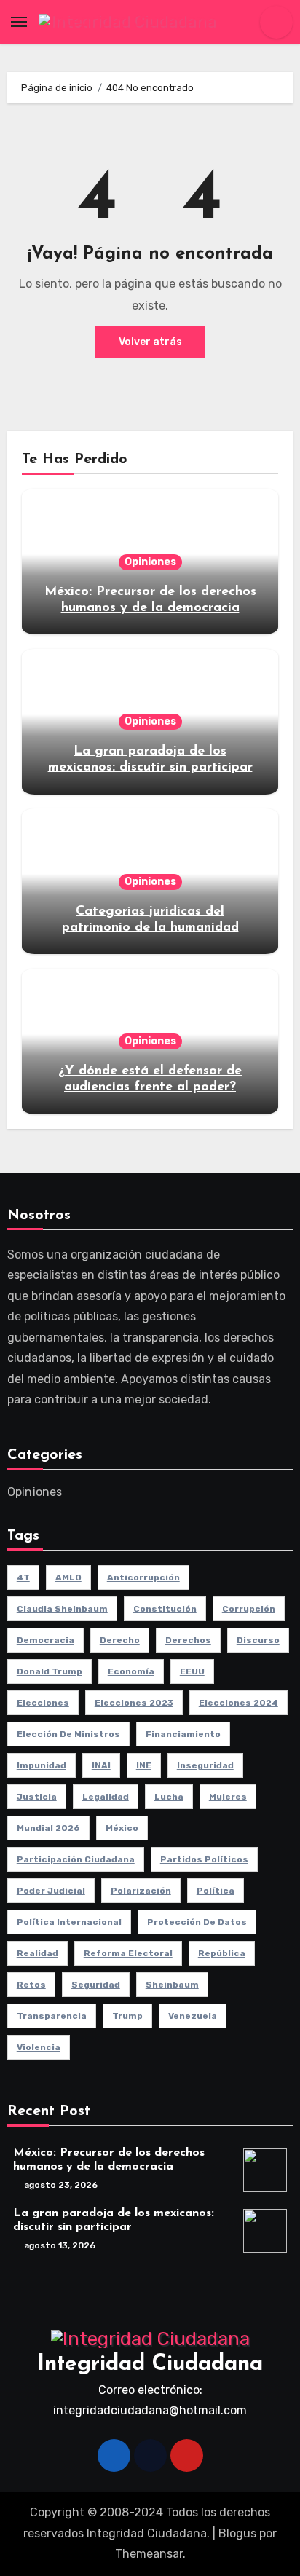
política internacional (69, 1922)
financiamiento (183, 1734)
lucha (169, 1797)
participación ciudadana (76, 1859)
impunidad (42, 1765)
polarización (141, 1891)
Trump (127, 2016)
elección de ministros (68, 1734)
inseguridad (205, 1765)
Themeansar (149, 2554)
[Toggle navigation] (19, 22)
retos (31, 1985)
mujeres (228, 1797)
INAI (101, 1765)
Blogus (237, 2533)
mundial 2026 (48, 1828)
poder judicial (51, 1891)
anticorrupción (143, 1577)
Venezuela (193, 2016)
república (222, 1953)
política (216, 1891)
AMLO (68, 1577)
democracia (46, 1640)
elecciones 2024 (238, 1703)
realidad (37, 1953)
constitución (165, 1609)
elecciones (43, 1703)
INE (144, 1765)
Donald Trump (50, 1671)
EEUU (192, 1671)
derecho (120, 1640)
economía (131, 1671)
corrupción (249, 1609)
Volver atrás (150, 342)
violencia (39, 2047)
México (122, 1828)
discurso (258, 1640)
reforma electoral (128, 1953)
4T (23, 1577)
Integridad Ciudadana (150, 2364)
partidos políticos (204, 1859)
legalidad (106, 1797)
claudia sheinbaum (62, 1609)
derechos (188, 1640)
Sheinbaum (172, 1985)
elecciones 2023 (134, 1703)
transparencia (52, 2016)
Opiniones (150, 562)
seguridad (96, 1985)
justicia (37, 1797)
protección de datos (197, 1922)
